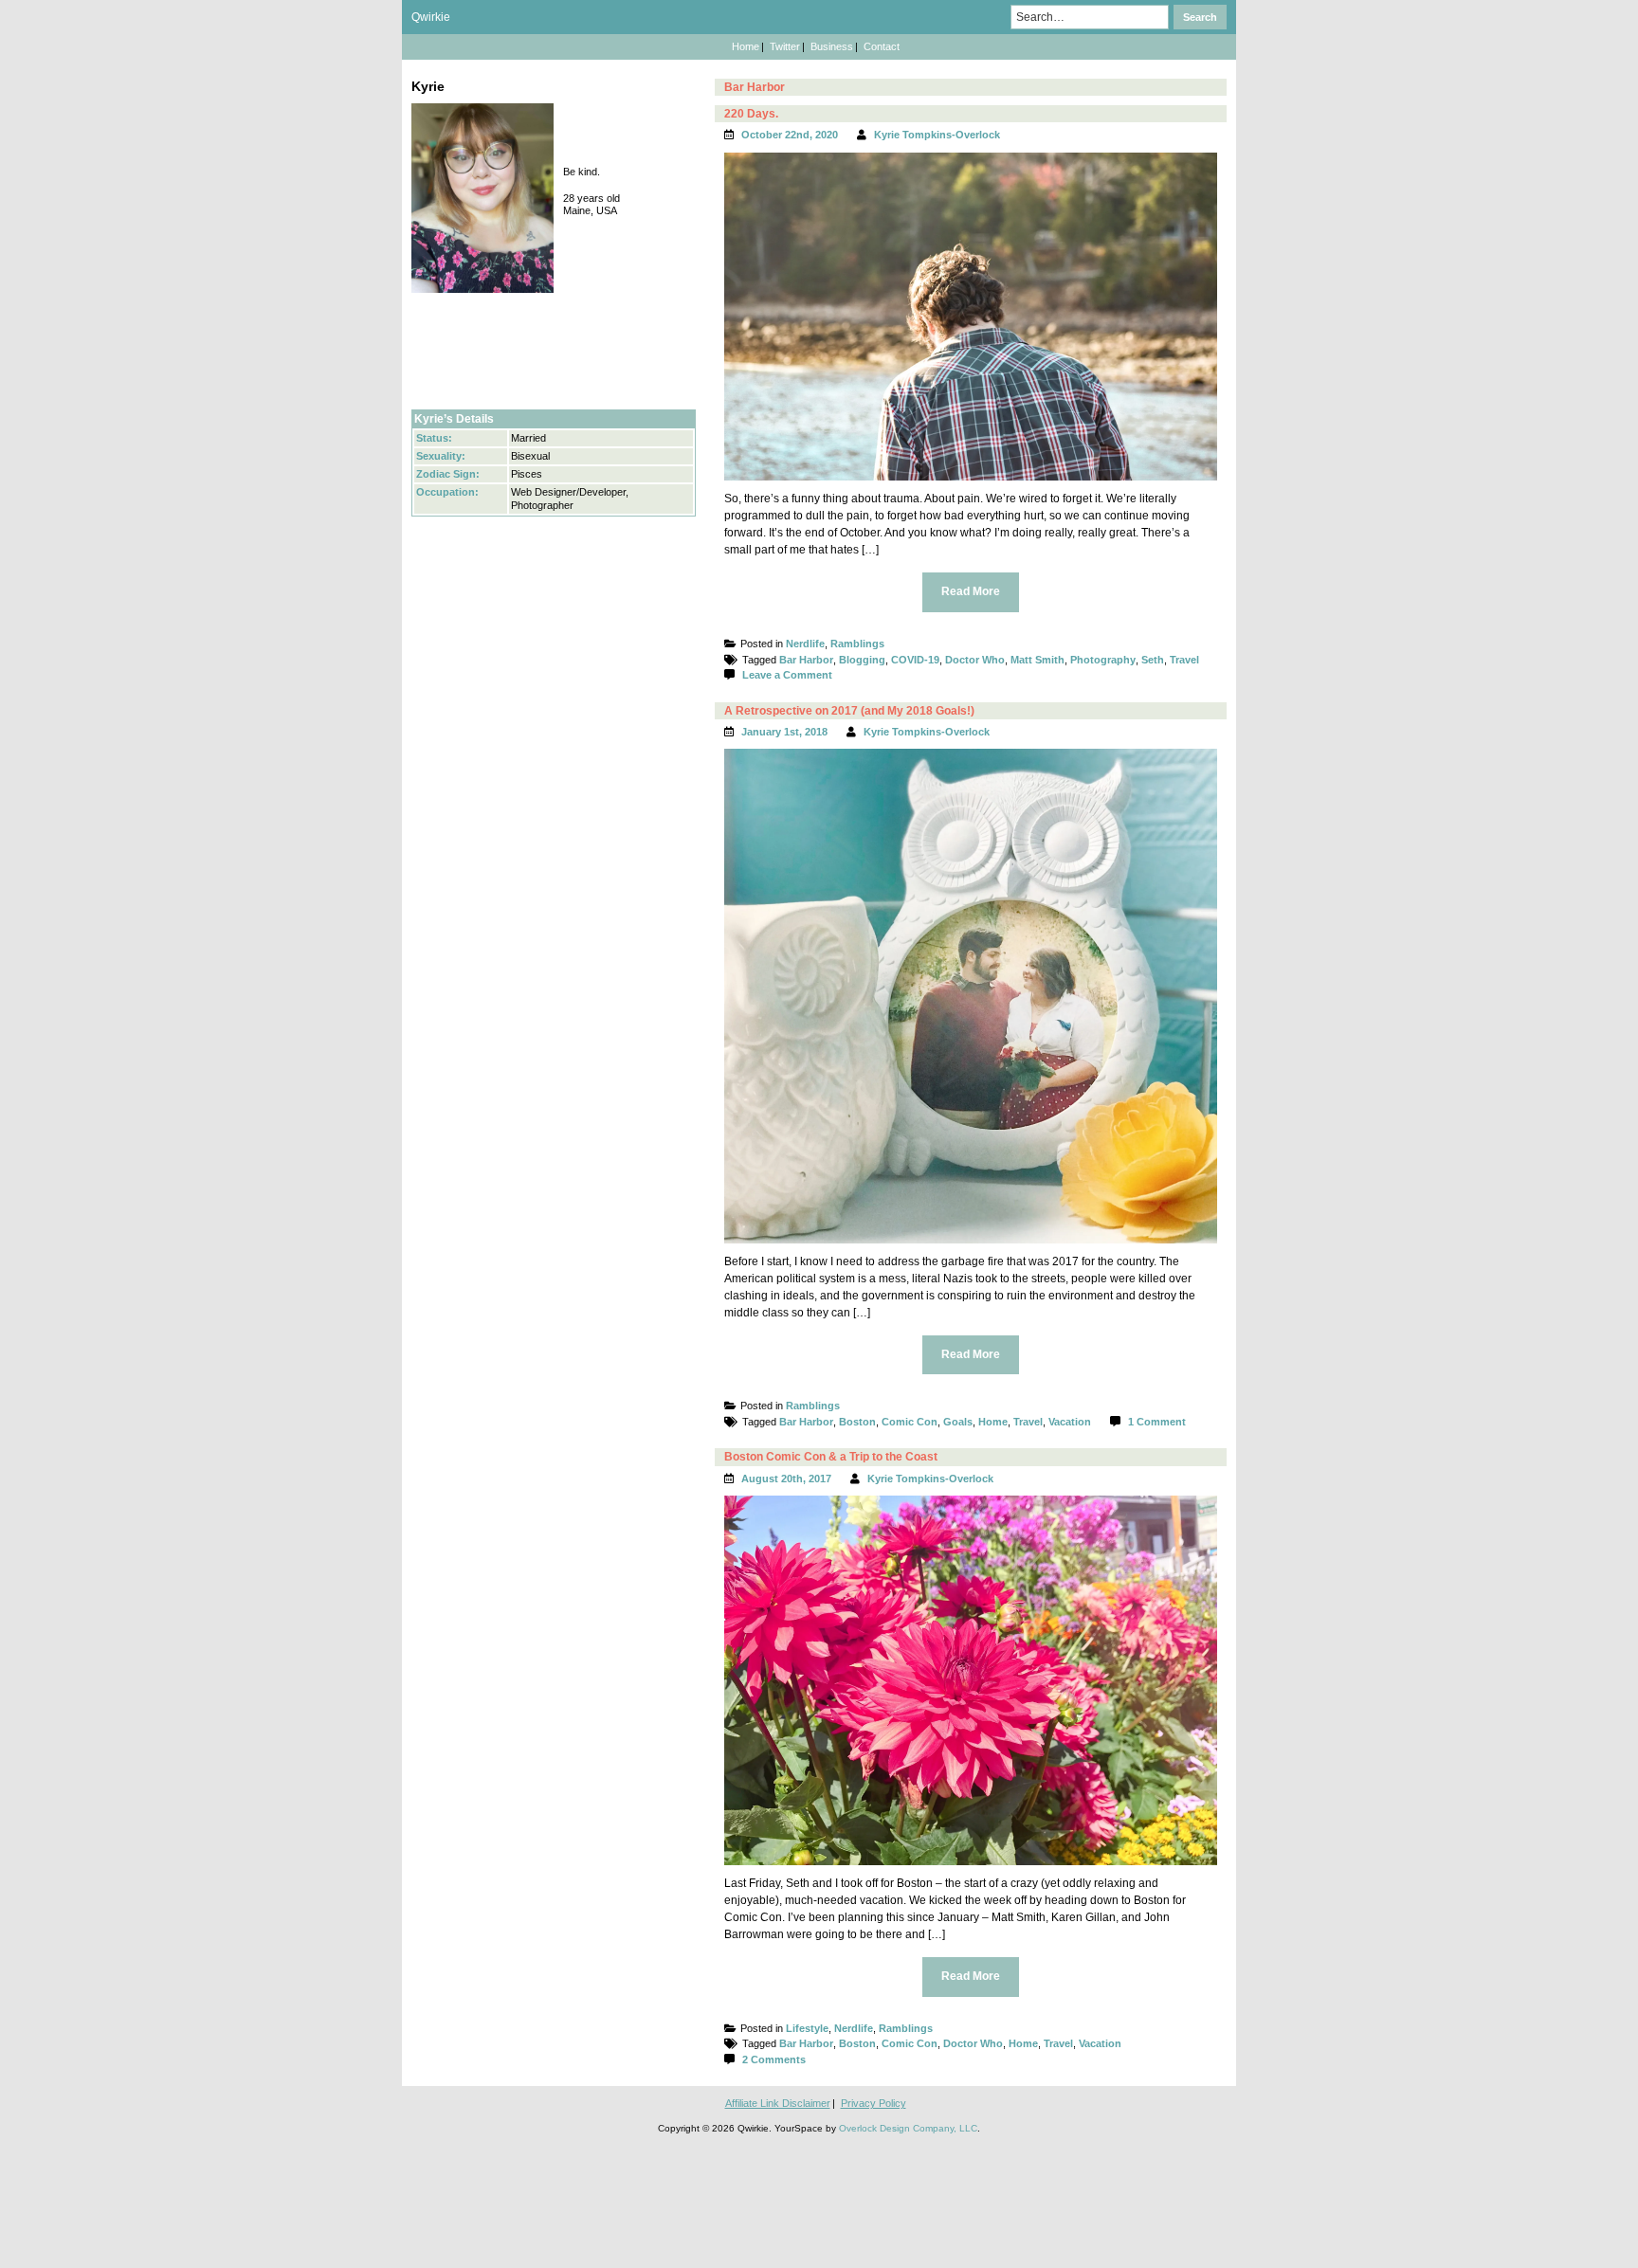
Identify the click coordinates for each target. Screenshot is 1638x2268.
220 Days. (751, 114)
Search (1200, 17)
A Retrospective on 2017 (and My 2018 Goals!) (849, 711)
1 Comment (1157, 1422)
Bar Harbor (806, 660)
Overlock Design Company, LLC (908, 2128)
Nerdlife (805, 644)
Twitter (785, 46)
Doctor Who (975, 660)
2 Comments (774, 2059)
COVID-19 (915, 660)
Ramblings (857, 644)
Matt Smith (1037, 660)
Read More (971, 591)
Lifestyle (807, 2028)
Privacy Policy (874, 2103)
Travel (1184, 660)
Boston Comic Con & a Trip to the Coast (831, 1457)
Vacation (1070, 1422)
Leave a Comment (787, 675)
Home (746, 46)
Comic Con (910, 1422)
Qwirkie (431, 17)
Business (832, 46)
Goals (958, 1422)
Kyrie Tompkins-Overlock (937, 135)
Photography (1103, 660)
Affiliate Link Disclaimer (778, 2103)
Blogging (862, 660)
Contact (882, 46)
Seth (1153, 660)
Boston (857, 1422)
